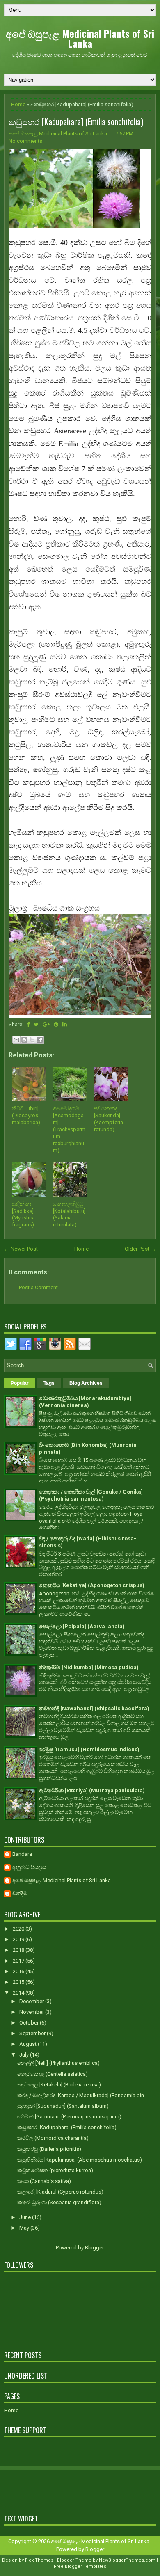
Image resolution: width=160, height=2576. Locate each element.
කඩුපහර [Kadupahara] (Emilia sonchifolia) (76, 121)
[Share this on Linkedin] (65, 1024)
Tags (49, 1383)
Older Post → (140, 1249)
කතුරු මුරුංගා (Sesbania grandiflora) (59, 2202)
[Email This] (16, 1040)
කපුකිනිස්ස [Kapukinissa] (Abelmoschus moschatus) (80, 2160)
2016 (19, 1971)
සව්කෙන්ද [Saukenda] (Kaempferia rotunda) (109, 1119)
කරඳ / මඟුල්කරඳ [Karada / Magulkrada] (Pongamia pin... (82, 2095)
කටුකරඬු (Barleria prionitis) (49, 2149)
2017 (19, 1961)
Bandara (22, 1854)
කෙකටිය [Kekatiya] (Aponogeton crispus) (92, 1585)
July (25, 2055)
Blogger (94, 2248)
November (32, 2012)
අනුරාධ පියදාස (29, 1867)
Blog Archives (86, 1383)
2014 (19, 1993)
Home (18, 104)
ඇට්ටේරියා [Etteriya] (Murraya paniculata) (92, 1790)
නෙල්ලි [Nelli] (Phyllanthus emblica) (58, 2063)
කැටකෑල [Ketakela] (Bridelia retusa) (59, 2085)
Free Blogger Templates (80, 2566)
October (30, 2023)
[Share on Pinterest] (56, 1024)
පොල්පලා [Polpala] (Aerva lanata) (82, 1626)
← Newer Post (21, 1249)
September (33, 2033)
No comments (25, 141)
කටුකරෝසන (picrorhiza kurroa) (55, 2170)
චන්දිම (20, 1893)
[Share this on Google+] (46, 1024)
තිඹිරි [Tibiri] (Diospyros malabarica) (26, 1115)
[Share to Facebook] (40, 1040)
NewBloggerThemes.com (127, 2560)
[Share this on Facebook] (28, 1024)
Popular (20, 1383)
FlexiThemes (39, 2560)
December (32, 2001)
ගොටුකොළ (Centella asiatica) (53, 2074)
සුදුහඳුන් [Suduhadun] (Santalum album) (63, 2106)
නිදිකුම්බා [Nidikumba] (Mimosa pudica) (89, 1667)
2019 (19, 1939)
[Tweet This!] (36, 1024)
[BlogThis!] (24, 1040)
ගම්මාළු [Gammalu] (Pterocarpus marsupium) (69, 2117)
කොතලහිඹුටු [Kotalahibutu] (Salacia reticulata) (69, 1215)
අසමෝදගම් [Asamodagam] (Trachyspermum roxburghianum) (69, 1129)
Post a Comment (38, 1287)
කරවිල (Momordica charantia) (53, 2138)
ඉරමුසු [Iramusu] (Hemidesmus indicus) (89, 1749)
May (25, 2228)
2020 (19, 1929)
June (26, 2217)
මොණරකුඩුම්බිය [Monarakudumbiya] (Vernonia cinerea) (85, 1402)
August (29, 2044)
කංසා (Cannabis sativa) (44, 2181)
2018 (19, 1950)
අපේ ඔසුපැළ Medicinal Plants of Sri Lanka (80, 38)
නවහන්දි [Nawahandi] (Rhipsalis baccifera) (94, 1708)
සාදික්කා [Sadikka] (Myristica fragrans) (23, 1215)
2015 (19, 1982)
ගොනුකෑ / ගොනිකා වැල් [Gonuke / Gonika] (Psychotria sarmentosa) (91, 1495)
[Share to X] (32, 1040)
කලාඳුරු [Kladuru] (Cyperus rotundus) (60, 2192)
